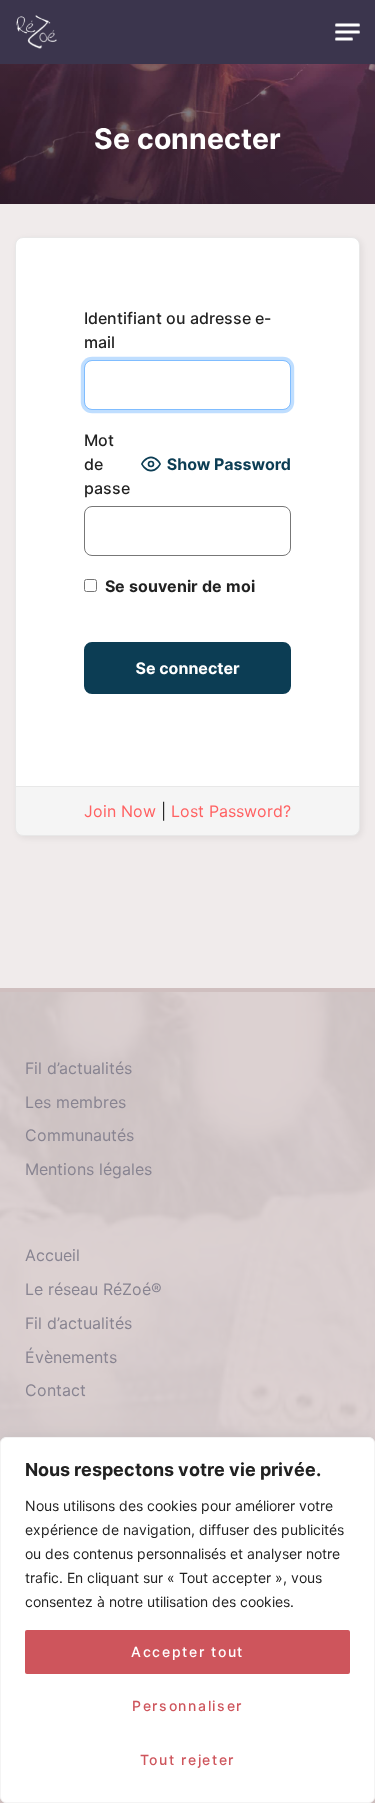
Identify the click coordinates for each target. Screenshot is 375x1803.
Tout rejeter (187, 1759)
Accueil (52, 1255)
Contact (55, 1390)
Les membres (75, 1102)
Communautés (79, 1135)
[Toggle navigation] (347, 32)
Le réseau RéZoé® (93, 1289)
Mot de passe (107, 464)
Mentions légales (88, 1169)
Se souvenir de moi (178, 586)
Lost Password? (231, 811)
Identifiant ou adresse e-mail (177, 330)
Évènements (71, 1357)
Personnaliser (187, 1705)
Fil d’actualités (78, 1068)
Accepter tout (187, 1651)
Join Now (120, 811)
